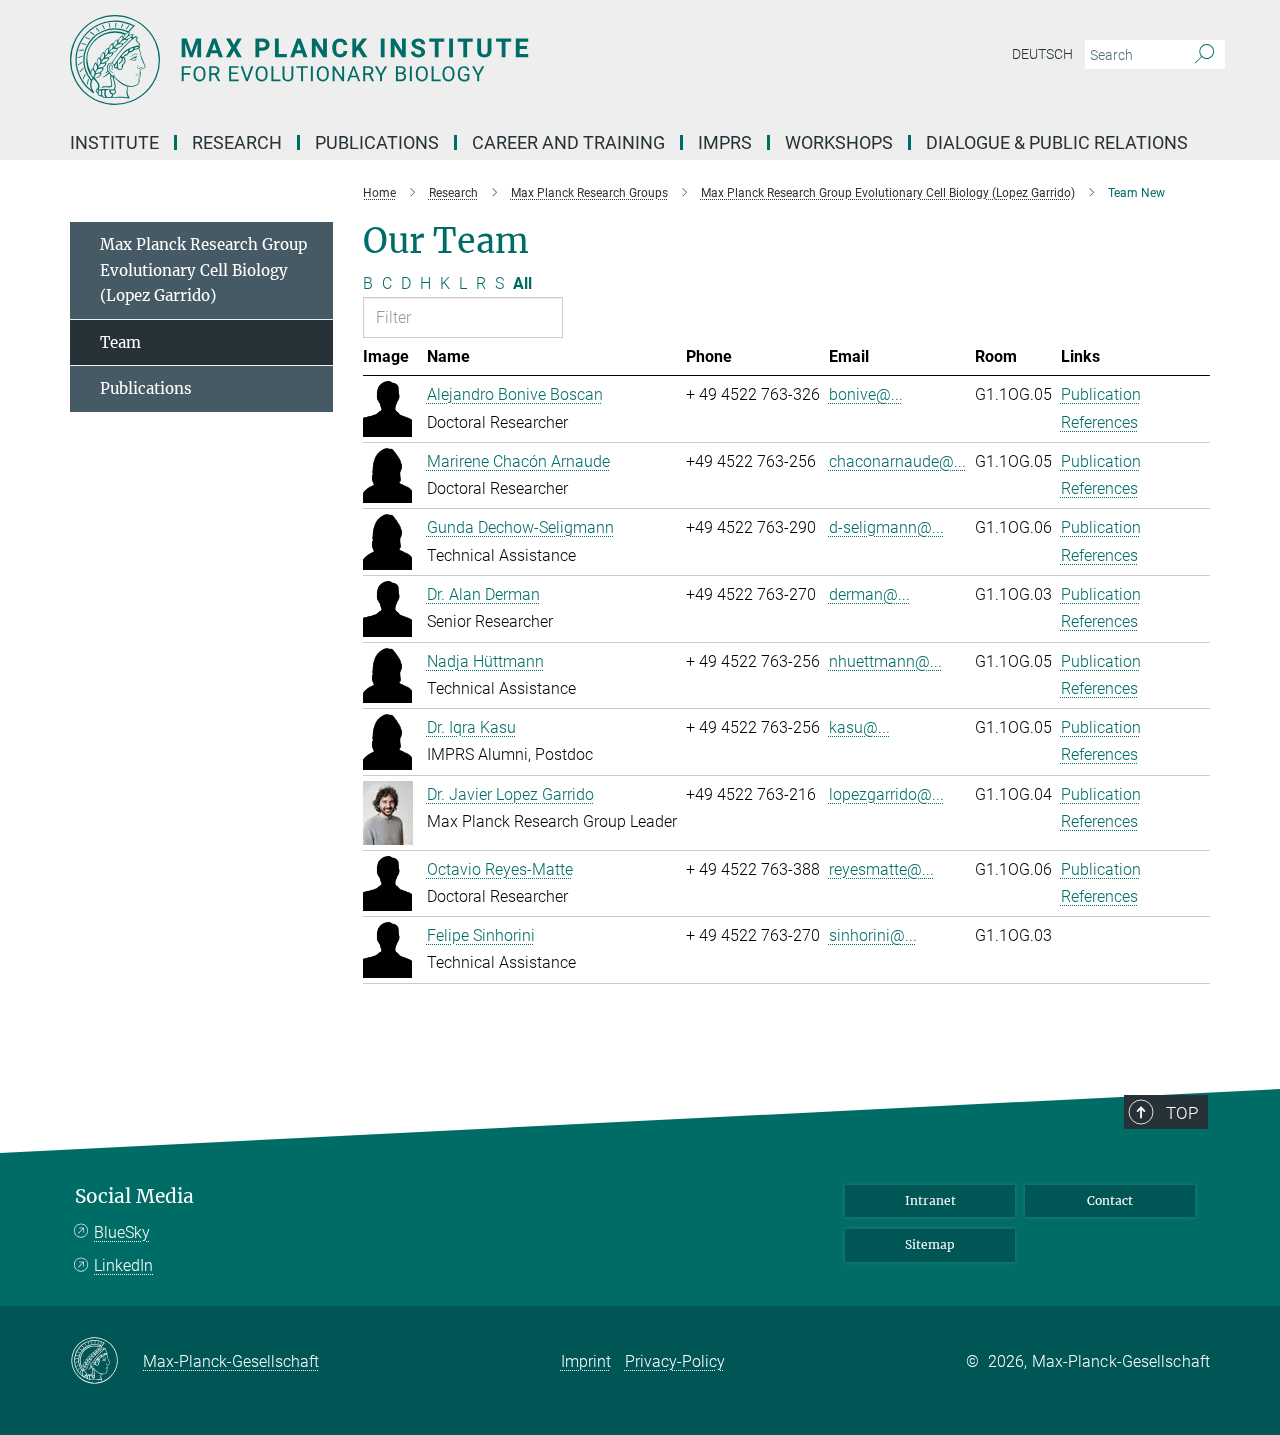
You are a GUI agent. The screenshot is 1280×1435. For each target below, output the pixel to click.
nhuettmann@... (885, 661)
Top (1182, 1113)
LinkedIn (123, 1265)
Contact (1110, 1200)
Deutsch (1042, 54)
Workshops (839, 142)
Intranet (930, 1200)
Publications (146, 388)
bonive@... (866, 394)
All (522, 283)
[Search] (1204, 55)
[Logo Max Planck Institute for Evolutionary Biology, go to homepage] (445, 60)
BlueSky (122, 1232)
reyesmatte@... (881, 869)
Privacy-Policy (675, 1361)
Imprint (586, 1361)
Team (120, 342)
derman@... (869, 594)
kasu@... (859, 727)
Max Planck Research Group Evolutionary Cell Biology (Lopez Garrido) (203, 270)
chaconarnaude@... (897, 461)
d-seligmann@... (886, 527)
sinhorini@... (873, 935)
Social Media (134, 1196)
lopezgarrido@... (886, 794)
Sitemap (930, 1244)
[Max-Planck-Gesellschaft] (106, 1362)
